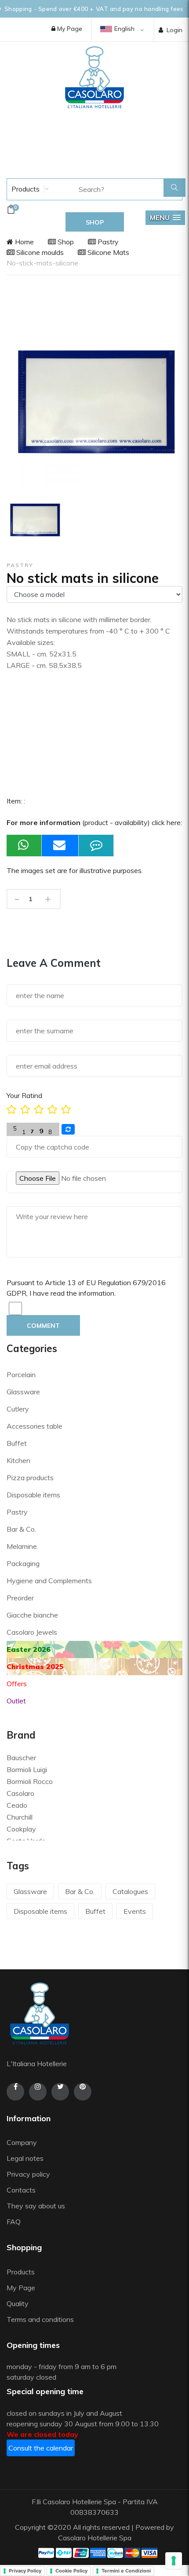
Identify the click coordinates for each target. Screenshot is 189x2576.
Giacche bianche (32, 1615)
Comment (43, 1326)
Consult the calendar (41, 2448)
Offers (17, 1684)
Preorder (20, 1598)
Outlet (16, 1701)
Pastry (107, 242)
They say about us (36, 2206)
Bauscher (21, 1758)
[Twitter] (60, 2092)
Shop (65, 242)
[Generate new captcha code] (68, 1129)
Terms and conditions (40, 2319)
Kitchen (18, 1460)
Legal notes (25, 2158)
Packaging (23, 1563)
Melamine (22, 1546)
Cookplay (21, 1829)
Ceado (17, 1805)
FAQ (14, 2222)
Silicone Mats (107, 252)
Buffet (17, 1443)
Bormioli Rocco (30, 1781)
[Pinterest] (83, 2092)
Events (135, 1911)
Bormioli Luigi (27, 1769)
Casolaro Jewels (32, 1632)
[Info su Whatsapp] (24, 846)
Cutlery (18, 1409)
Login (174, 30)
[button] (165, 218)
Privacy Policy (25, 2571)
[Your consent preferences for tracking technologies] (174, 2561)
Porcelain (21, 1375)
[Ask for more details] (96, 846)
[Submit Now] (60, 846)
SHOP (95, 222)
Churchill (20, 1817)
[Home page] (94, 77)
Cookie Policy (71, 2571)
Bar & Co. (21, 1529)
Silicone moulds (39, 252)
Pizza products (30, 1478)
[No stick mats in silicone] (35, 519)
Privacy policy (28, 2174)
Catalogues (130, 1891)
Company (22, 2142)
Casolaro (20, 1793)
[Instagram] (38, 2092)
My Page (69, 29)
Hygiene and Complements (49, 1581)
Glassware (23, 1392)
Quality (18, 2303)
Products (25, 189)
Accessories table (35, 1426)
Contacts (21, 2190)
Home (24, 242)
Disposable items (33, 1495)
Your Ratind (24, 1095)
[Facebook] (15, 2092)
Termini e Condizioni (126, 2571)
